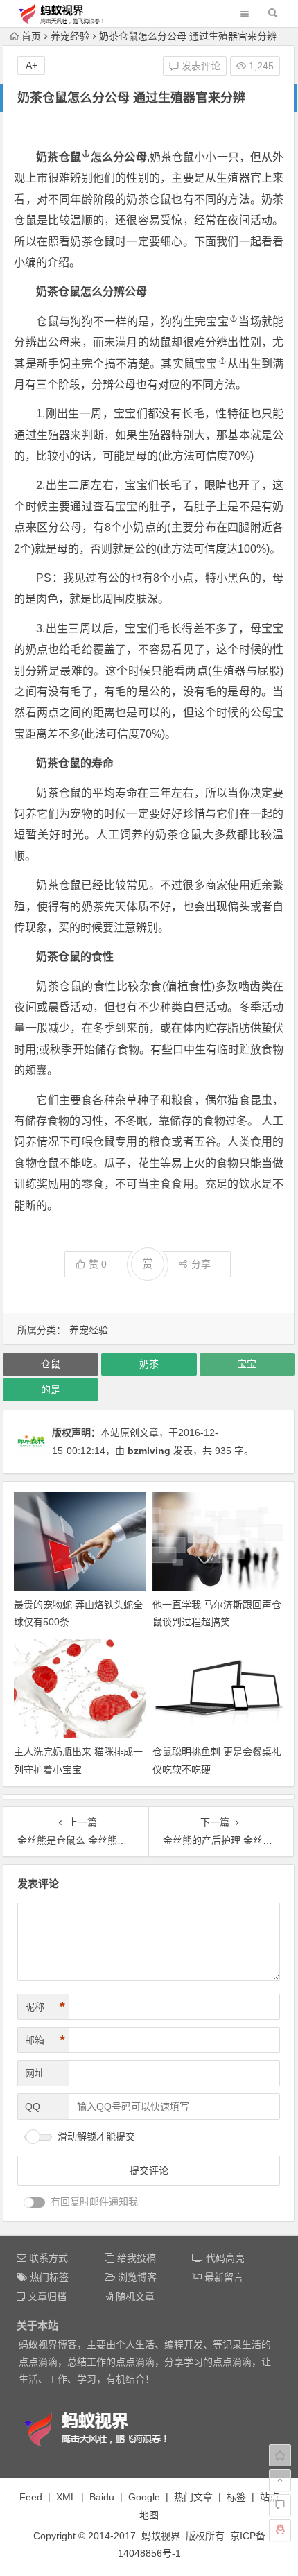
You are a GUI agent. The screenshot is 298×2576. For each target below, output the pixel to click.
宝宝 (217, 321)
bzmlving (149, 1451)
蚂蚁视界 (161, 2536)
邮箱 (45, 2040)
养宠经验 (70, 36)
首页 (31, 36)
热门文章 (193, 2497)
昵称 (45, 2007)
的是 (51, 1390)
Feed (31, 2497)
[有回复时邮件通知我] (35, 2203)
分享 (201, 1264)
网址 (35, 2073)
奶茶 (149, 1364)
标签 (236, 2497)
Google (144, 2497)
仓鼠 (70, 157)
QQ (33, 2107)
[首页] (280, 2455)
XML (66, 2497)
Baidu (102, 2497)
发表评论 (200, 66)
